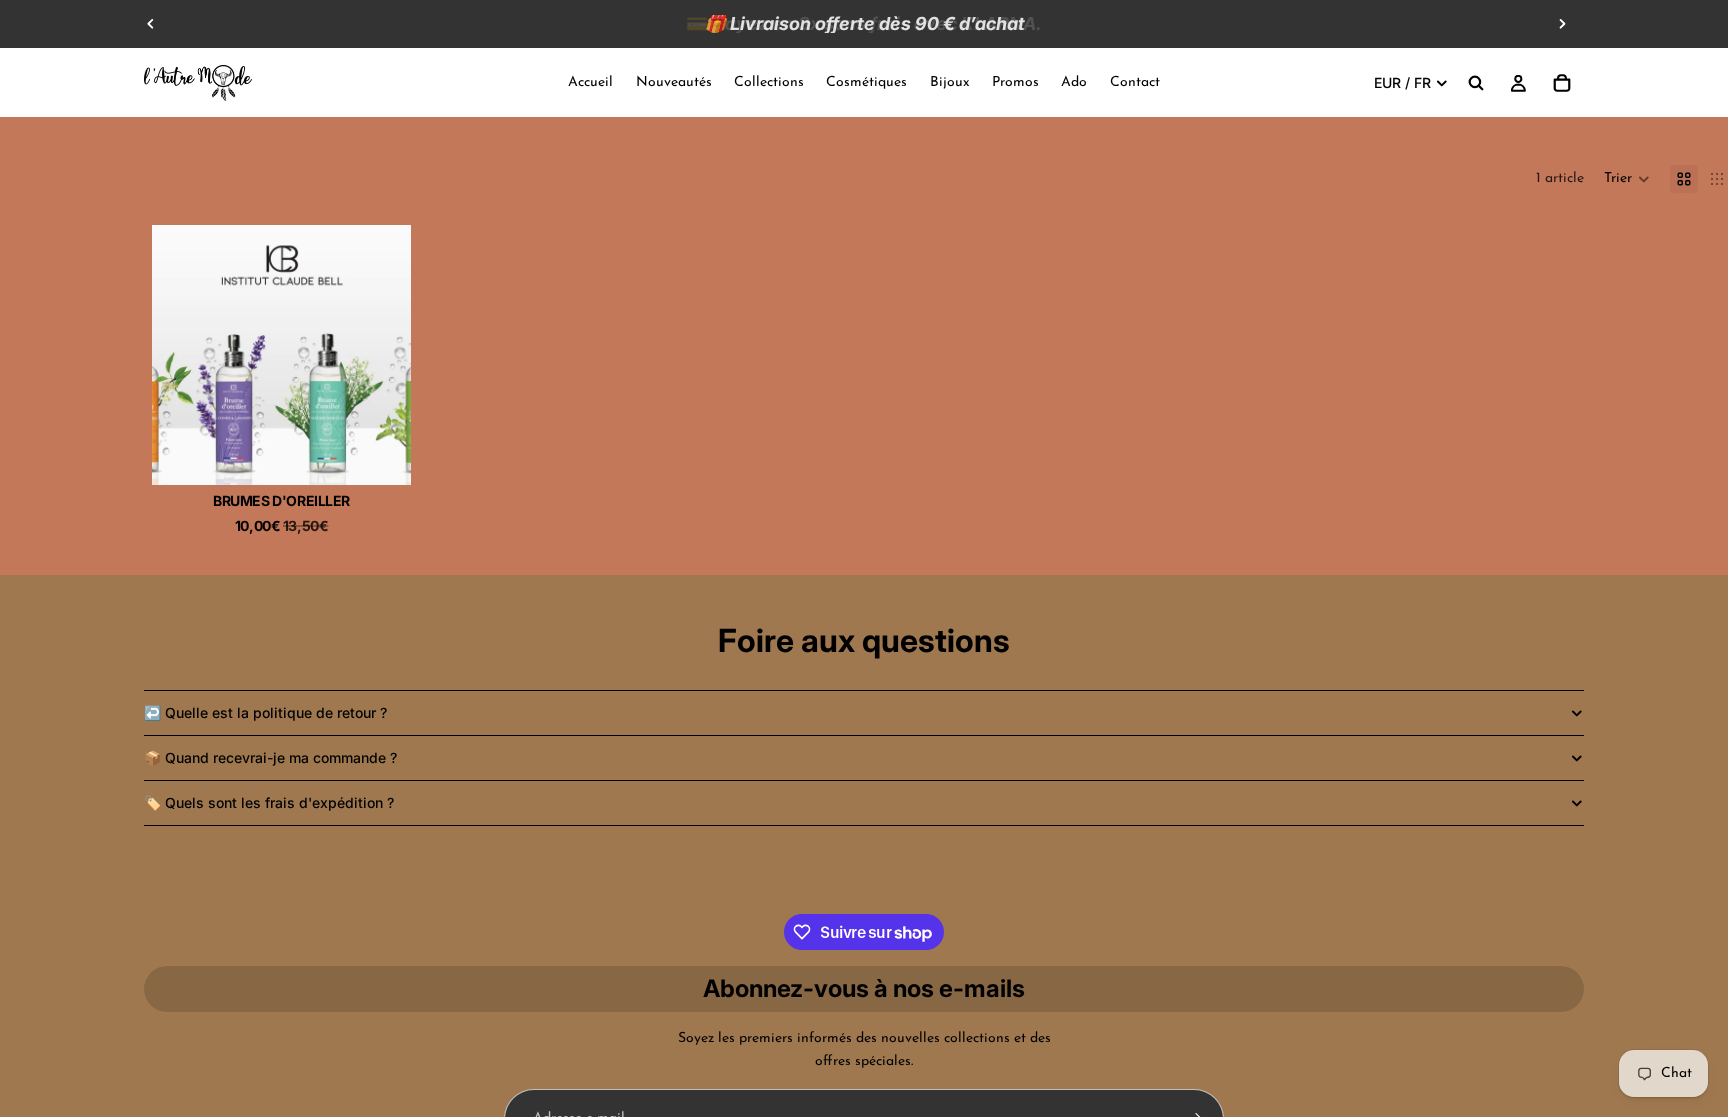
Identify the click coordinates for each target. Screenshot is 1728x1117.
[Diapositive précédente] (151, 24)
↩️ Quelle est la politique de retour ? (265, 712)
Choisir (397, 453)
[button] (1627, 179)
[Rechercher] (1476, 83)
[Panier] (1562, 83)
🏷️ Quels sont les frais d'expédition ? (269, 802)
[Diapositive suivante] (1562, 24)
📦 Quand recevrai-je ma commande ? (270, 757)
